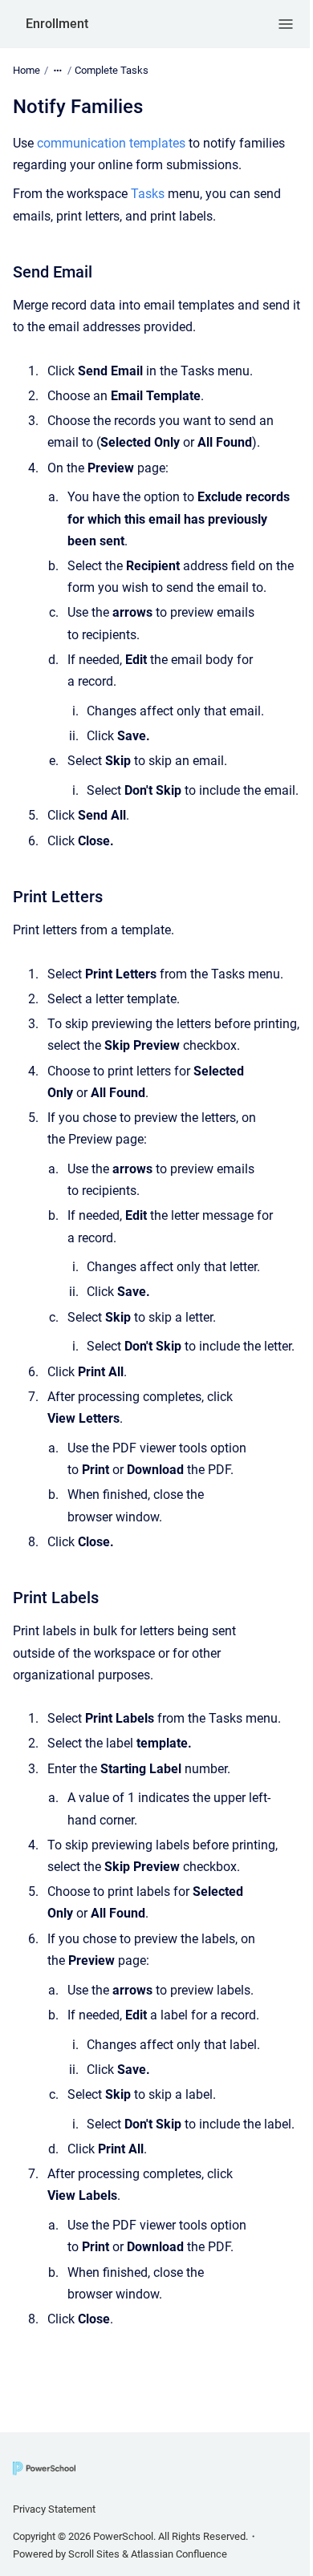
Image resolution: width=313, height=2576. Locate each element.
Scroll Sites (94, 2554)
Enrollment (57, 24)
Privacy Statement (54, 2509)
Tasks (149, 194)
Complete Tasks (112, 70)
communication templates (111, 143)
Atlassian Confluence (179, 2554)
